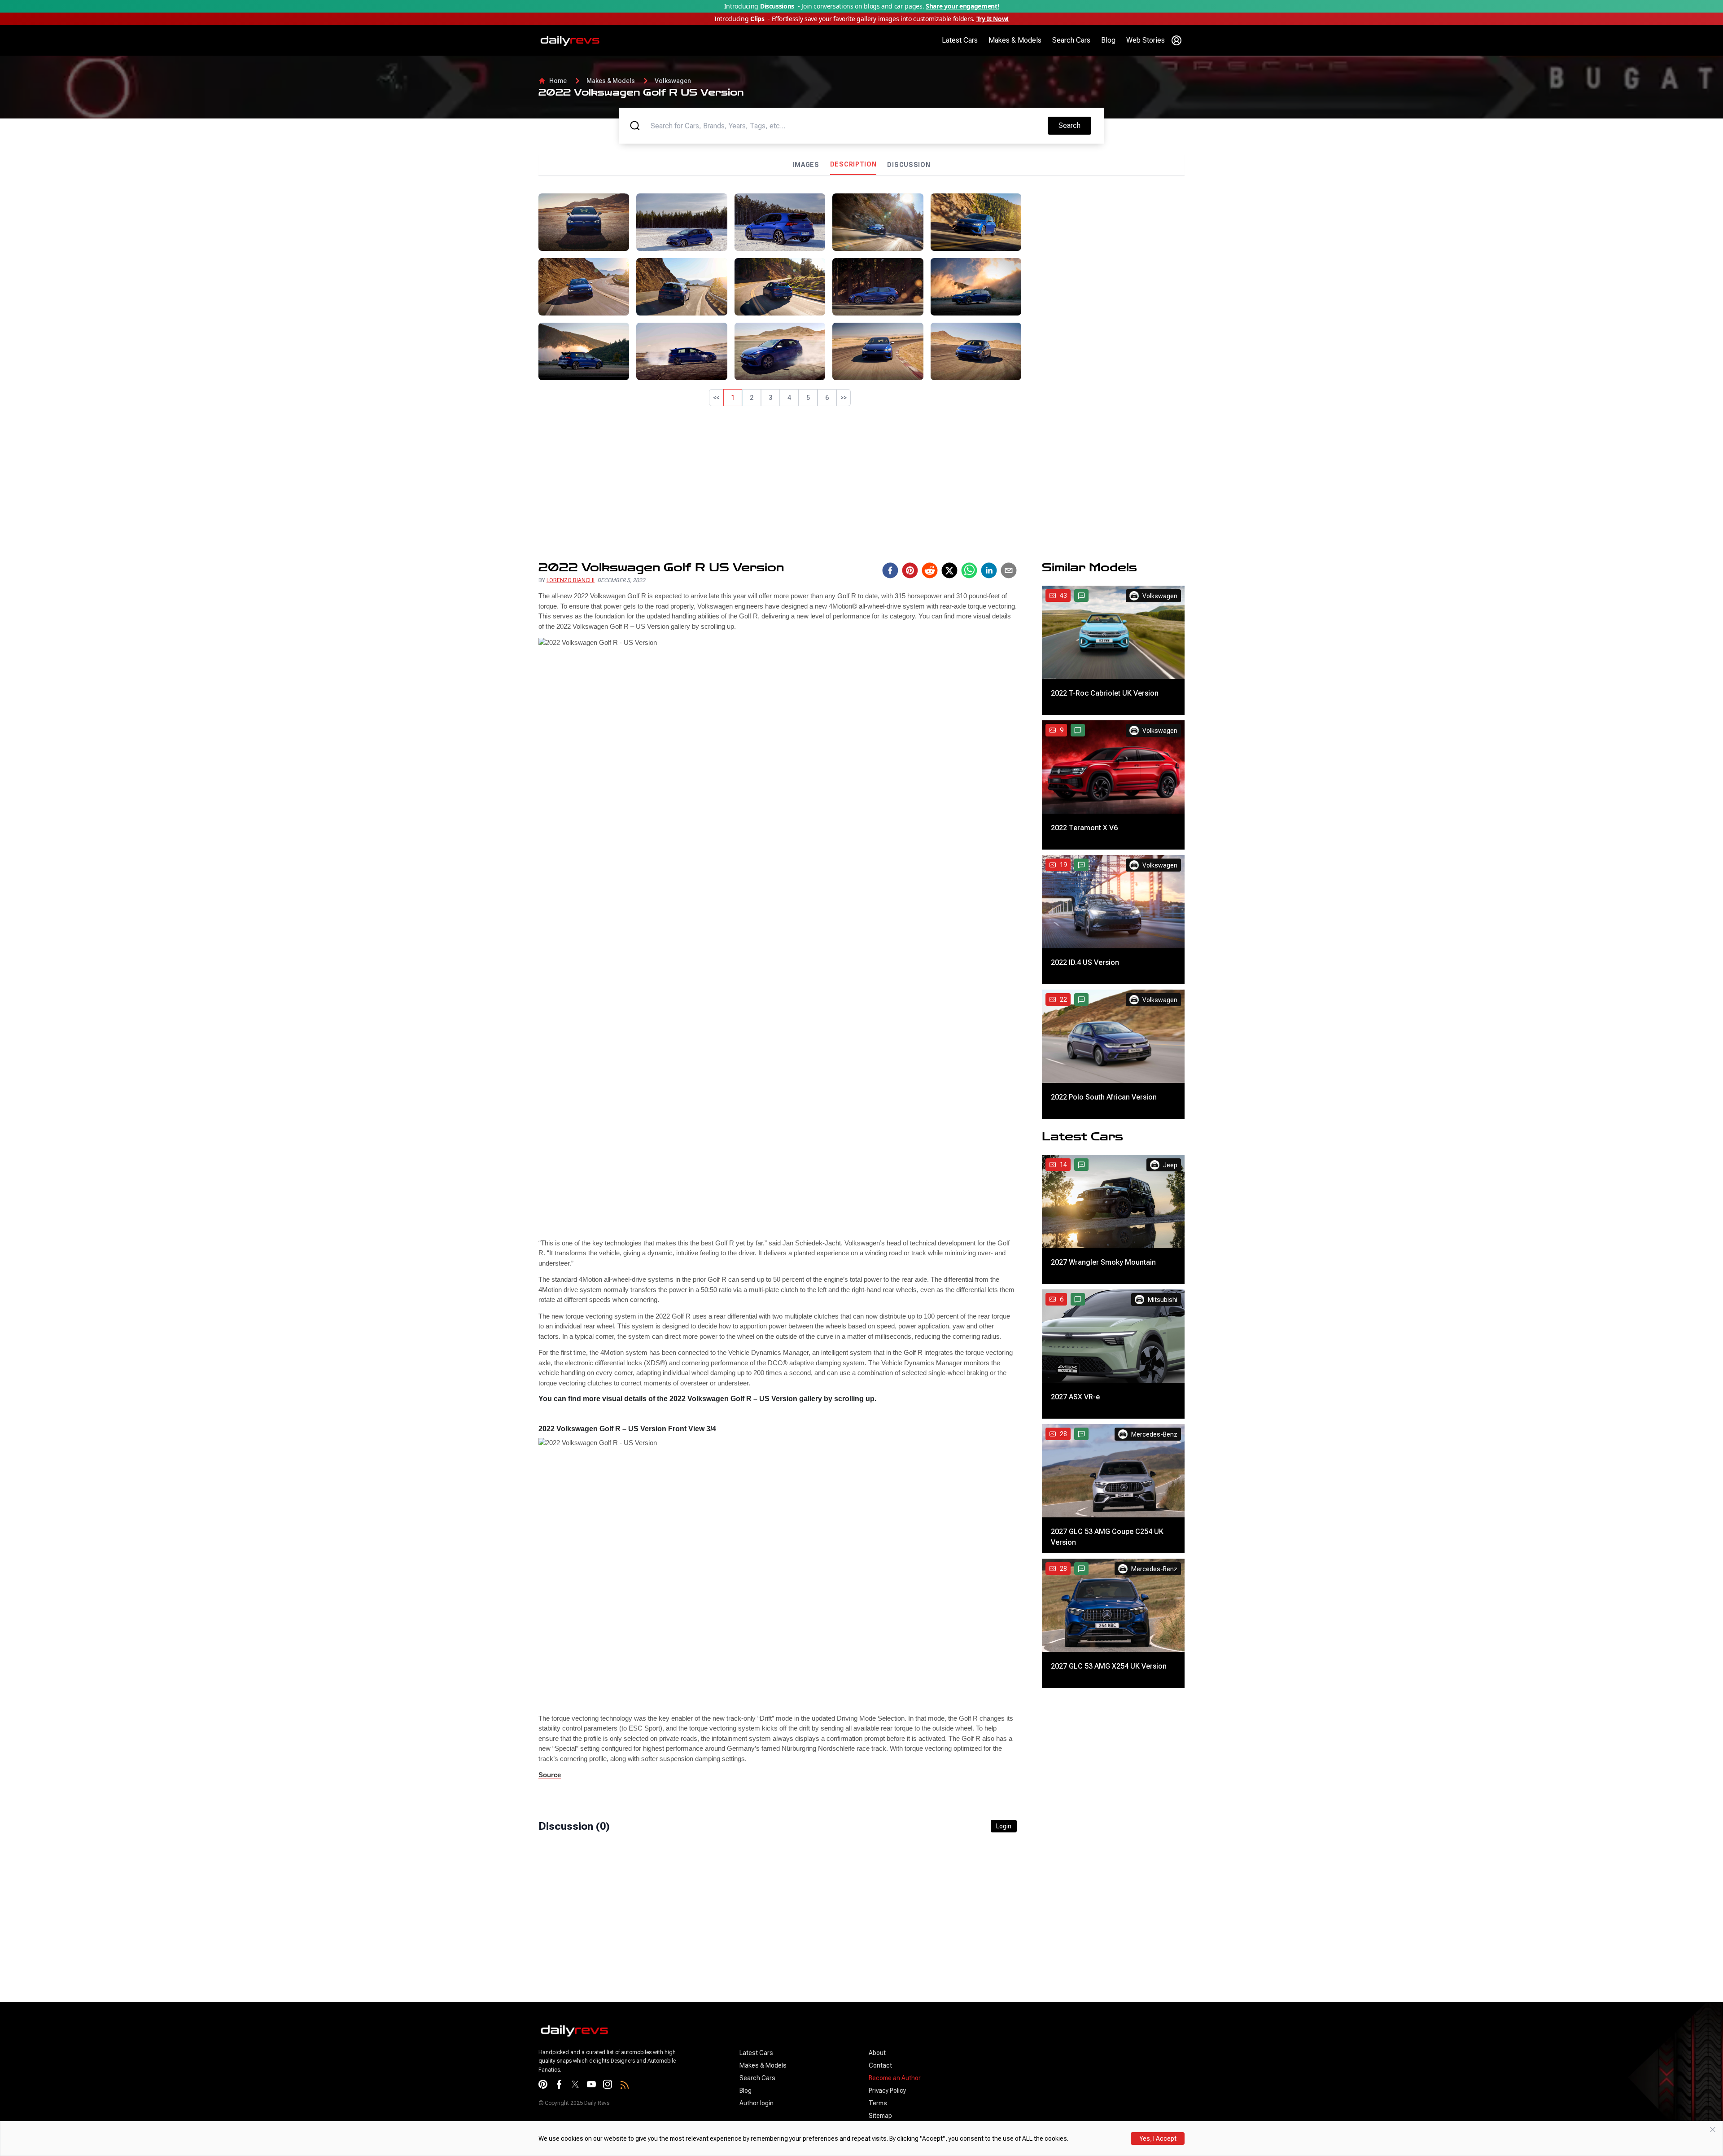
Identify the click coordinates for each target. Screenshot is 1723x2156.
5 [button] (808, 398)
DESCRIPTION (853, 164)
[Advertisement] (1106, 256)
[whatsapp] (969, 570)
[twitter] (949, 570)
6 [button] (827, 398)
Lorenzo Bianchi (571, 580)
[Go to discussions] (1081, 596)
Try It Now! (993, 19)
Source (550, 1775)
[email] (1009, 570)
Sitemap (880, 2116)
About (877, 2053)
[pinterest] (910, 570)
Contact (880, 2065)
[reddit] (930, 570)
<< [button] (716, 398)
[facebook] (890, 570)
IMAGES (806, 165)
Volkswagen (673, 81)
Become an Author (895, 2078)
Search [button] (1075, 125)
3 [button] (770, 398)
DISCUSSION (909, 165)
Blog (1108, 40)
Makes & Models (1015, 40)
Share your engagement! (962, 6)
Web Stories (1146, 40)
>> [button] (844, 398)
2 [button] (752, 398)
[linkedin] (989, 570)
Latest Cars (960, 40)
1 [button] (733, 398)
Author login (757, 2103)
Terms (878, 2103)
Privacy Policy (887, 2090)
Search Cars (1071, 40)
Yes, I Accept (1158, 2138)
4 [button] (789, 398)
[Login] (1176, 40)
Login (1004, 1826)
